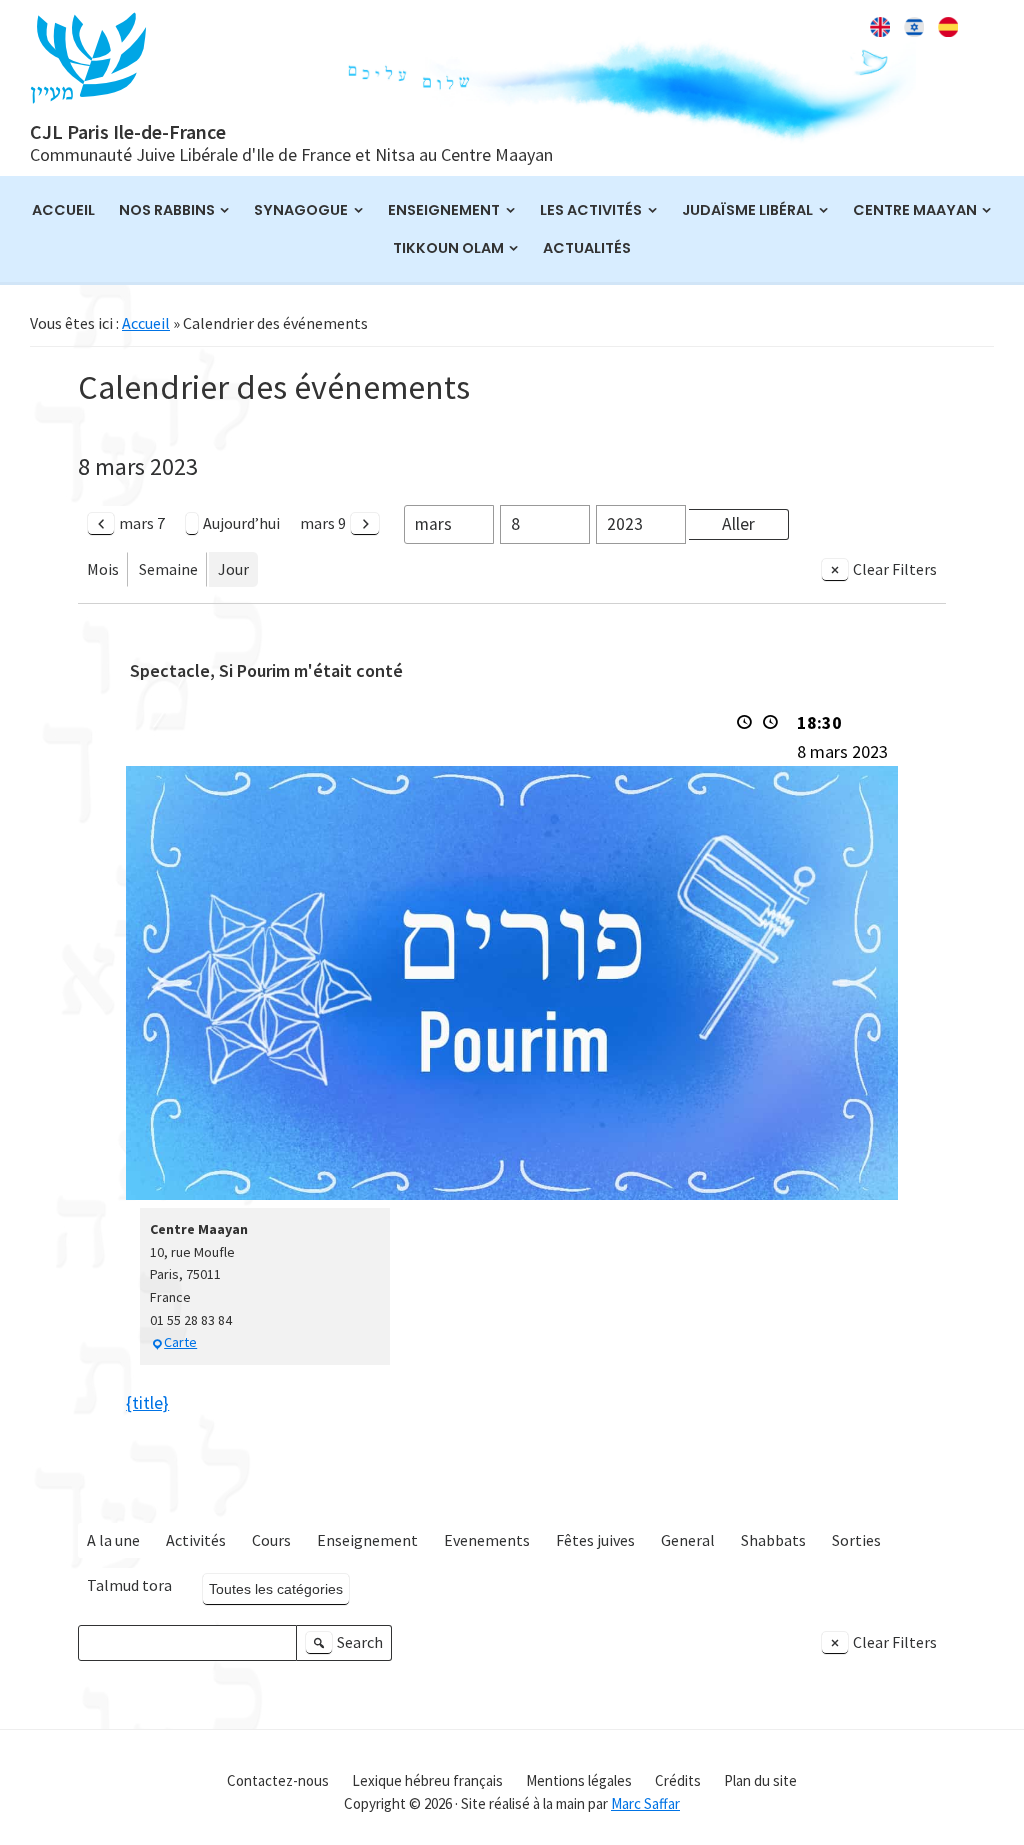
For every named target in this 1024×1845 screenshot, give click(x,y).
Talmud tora (129, 1585)
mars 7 (142, 523)
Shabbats (773, 1540)
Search (347, 1646)
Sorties (856, 1540)
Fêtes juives (595, 1540)
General (688, 1540)
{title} (147, 1402)
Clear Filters (895, 569)
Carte (180, 1342)
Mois (103, 569)
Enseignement (367, 1540)
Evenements (487, 1540)
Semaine (168, 569)
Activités (196, 1540)
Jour (233, 569)
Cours (271, 1540)
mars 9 (323, 523)
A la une (113, 1540)
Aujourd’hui (241, 523)
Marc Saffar (645, 1803)
